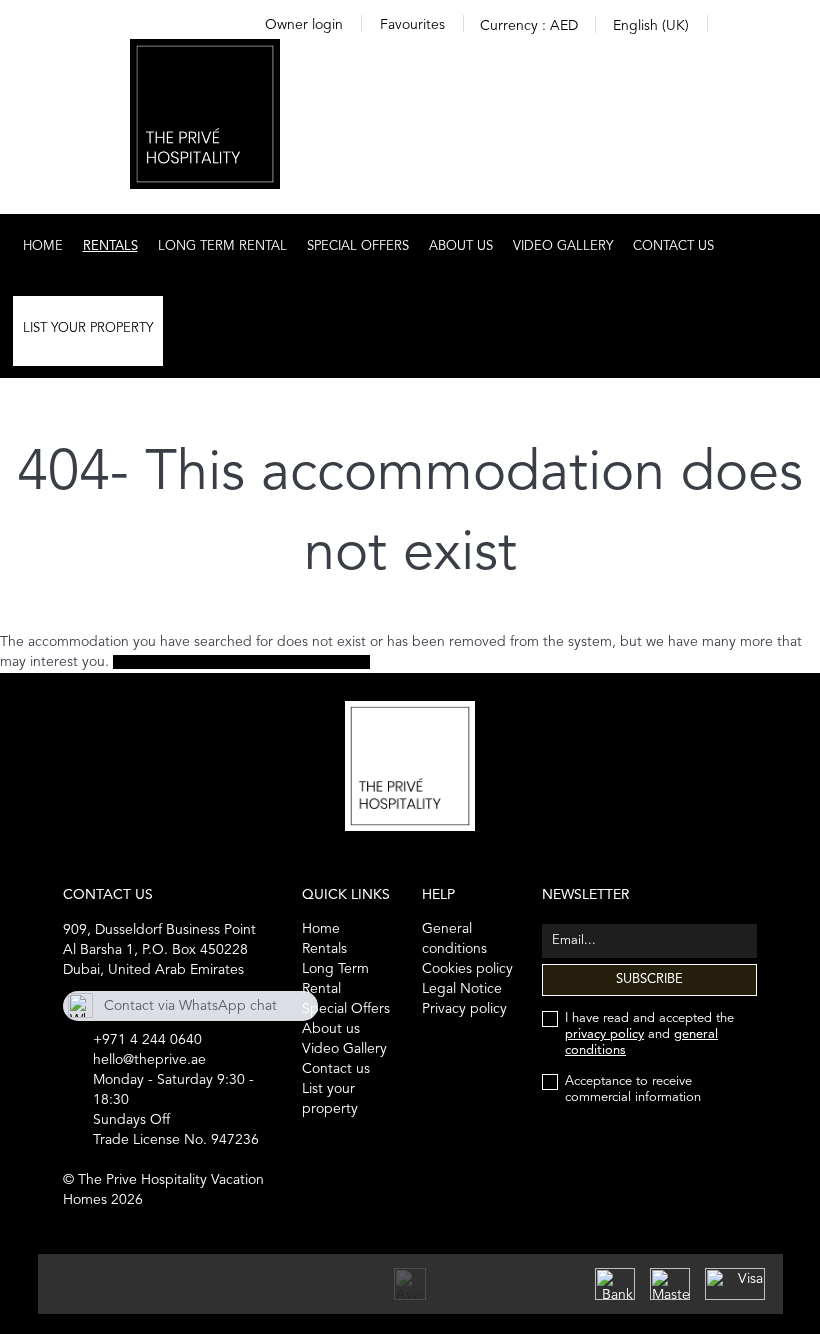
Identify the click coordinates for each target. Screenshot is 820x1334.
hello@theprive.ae (149, 1060)
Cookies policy (467, 969)
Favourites (412, 25)
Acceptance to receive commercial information (633, 1089)
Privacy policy (464, 1009)
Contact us (673, 246)
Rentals (110, 246)
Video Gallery (563, 246)
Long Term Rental (222, 246)
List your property (88, 328)
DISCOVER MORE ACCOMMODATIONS (241, 662)
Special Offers (358, 246)
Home (43, 246)
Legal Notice (462, 989)
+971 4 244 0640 (147, 1040)
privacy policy (604, 1034)
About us (461, 246)
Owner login (304, 25)
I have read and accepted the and (649, 1034)
